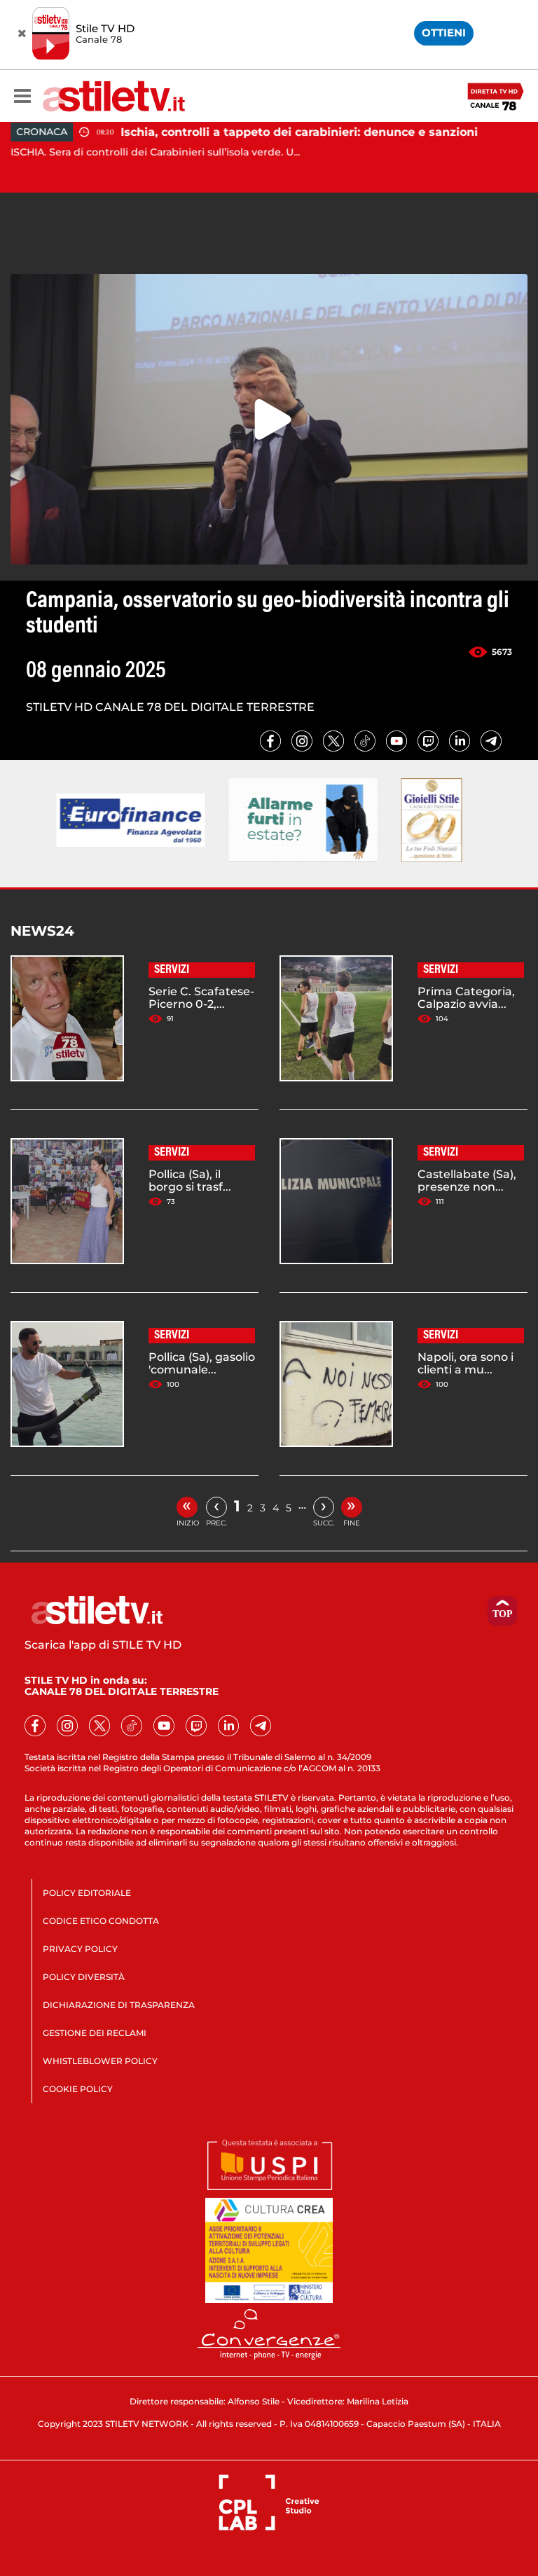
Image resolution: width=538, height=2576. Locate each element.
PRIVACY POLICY (80, 1949)
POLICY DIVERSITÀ (84, 1977)
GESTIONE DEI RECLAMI (95, 2033)
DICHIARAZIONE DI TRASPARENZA (119, 2005)
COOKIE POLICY (78, 2089)
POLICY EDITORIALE (87, 1893)
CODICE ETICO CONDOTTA (101, 1921)
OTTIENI (444, 33)
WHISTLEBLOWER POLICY (100, 2061)
